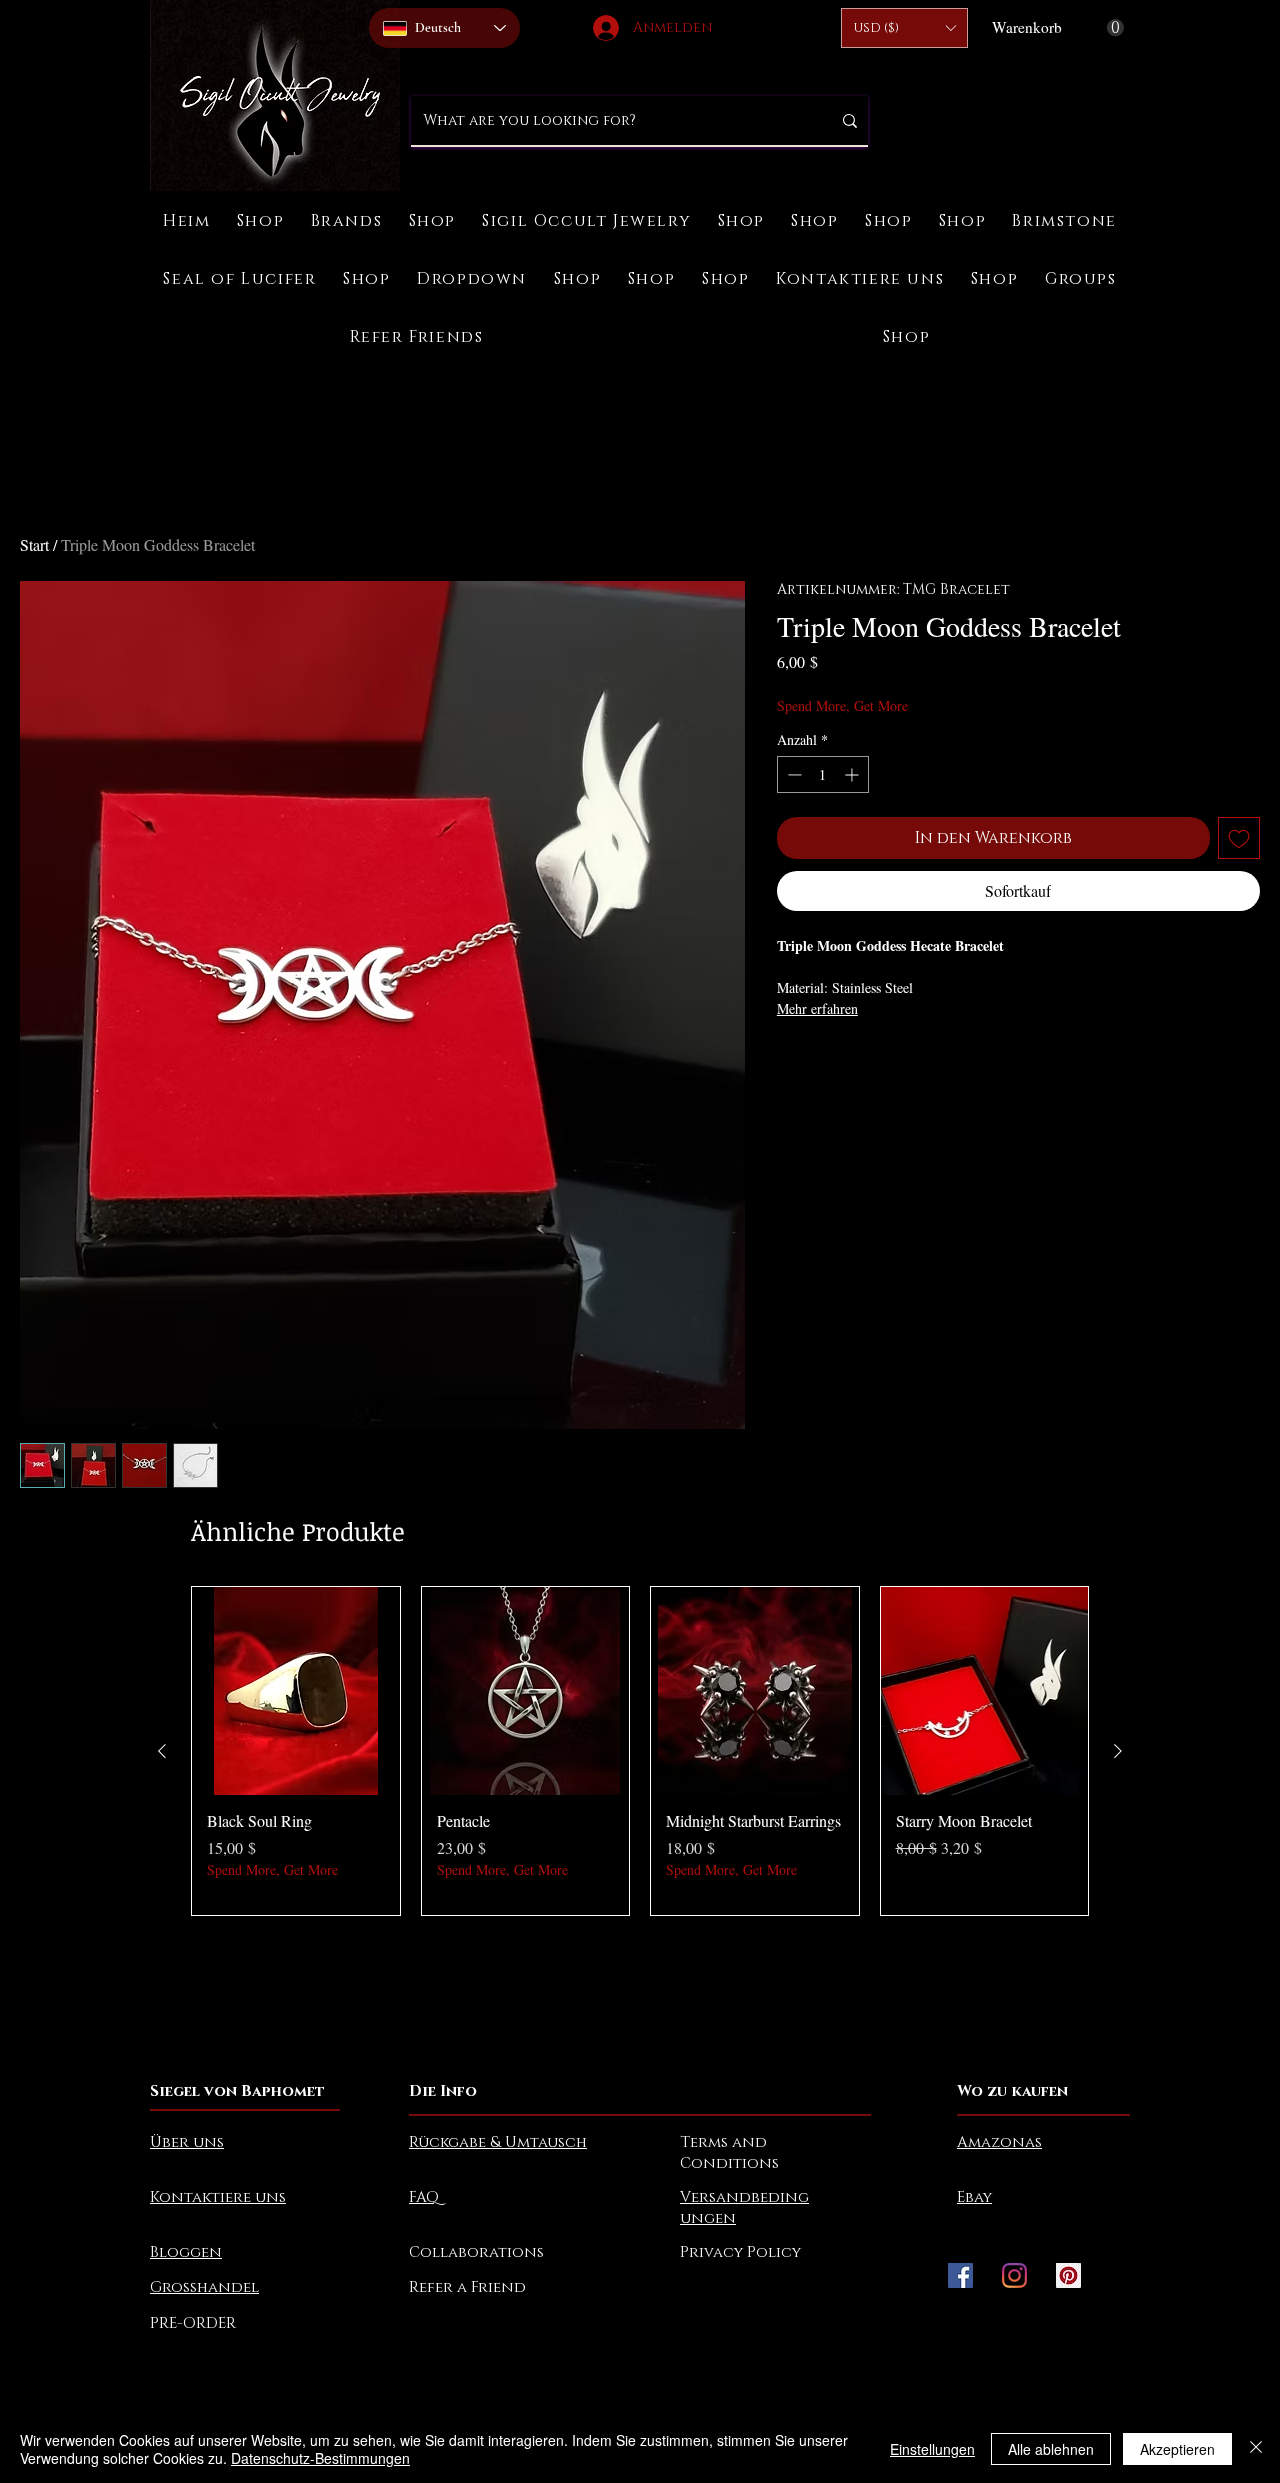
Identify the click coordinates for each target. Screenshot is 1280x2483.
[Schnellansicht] (296, 1691)
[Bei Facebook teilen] (790, 1065)
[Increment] (853, 774)
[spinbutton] (823, 774)
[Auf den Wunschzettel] (1239, 838)
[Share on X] (904, 1065)
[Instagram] (1014, 2275)
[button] (904, 28)
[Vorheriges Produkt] (162, 1751)
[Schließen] (1256, 2449)
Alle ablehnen (1051, 2449)
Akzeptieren (1177, 2449)
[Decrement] (792, 774)
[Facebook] (960, 2275)
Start (34, 544)
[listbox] (904, 28)
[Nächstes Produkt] (1118, 1751)
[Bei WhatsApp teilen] (866, 1065)
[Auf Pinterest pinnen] (828, 1065)
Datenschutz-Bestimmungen (320, 2458)
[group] (640, 1751)
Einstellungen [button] (932, 2449)
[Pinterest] (1068, 2275)
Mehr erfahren (817, 1008)
